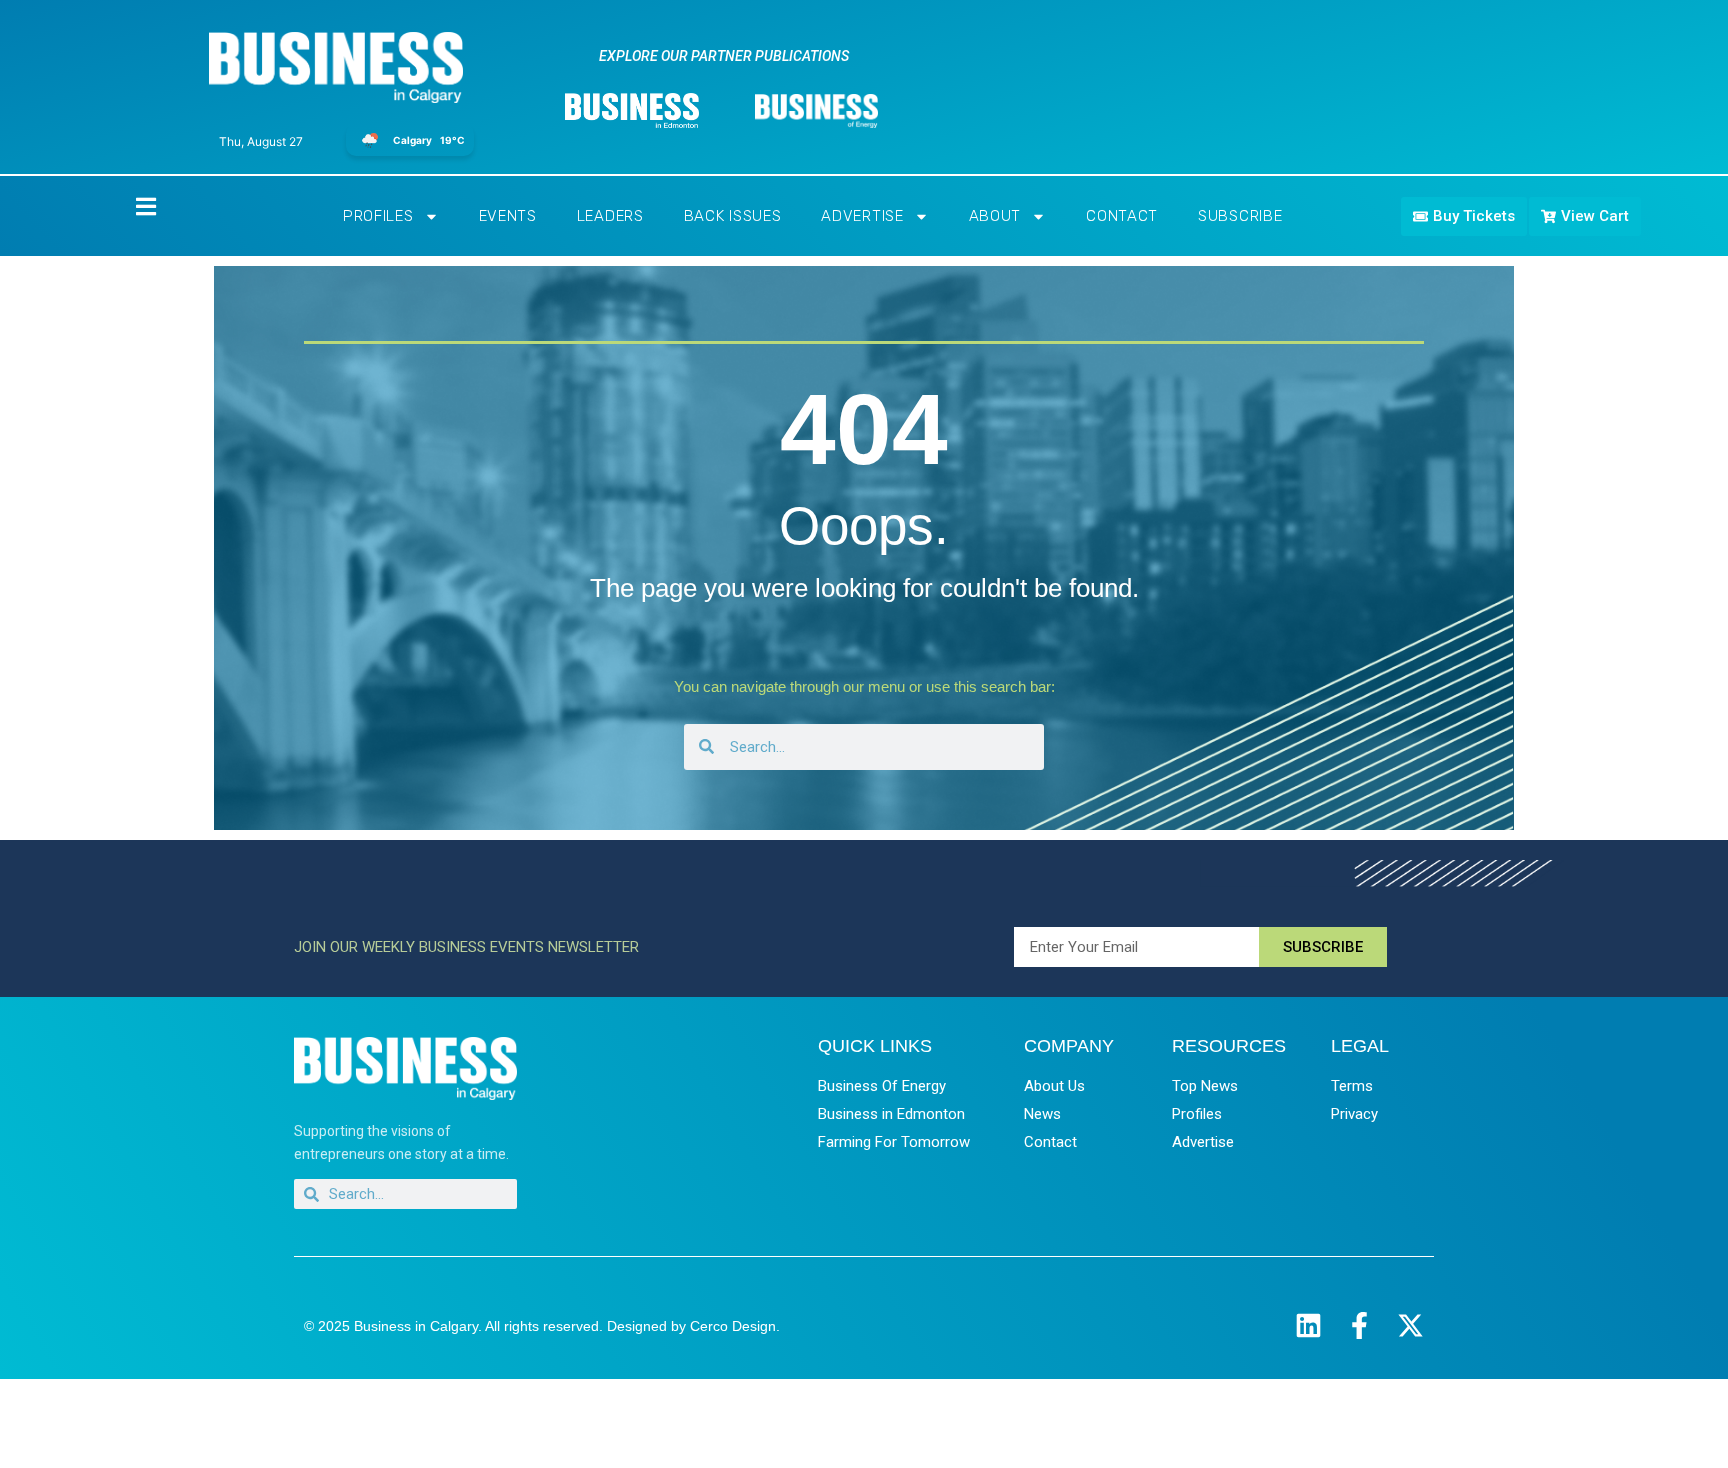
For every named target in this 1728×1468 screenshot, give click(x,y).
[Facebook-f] (1359, 1325)
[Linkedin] (1308, 1325)
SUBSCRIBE (1240, 216)
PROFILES (378, 216)
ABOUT (995, 216)
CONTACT (1122, 216)
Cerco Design (733, 1326)
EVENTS (508, 216)
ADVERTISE (862, 216)
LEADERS (610, 216)
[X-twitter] (1410, 1325)
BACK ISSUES (733, 216)
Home (129, 205)
